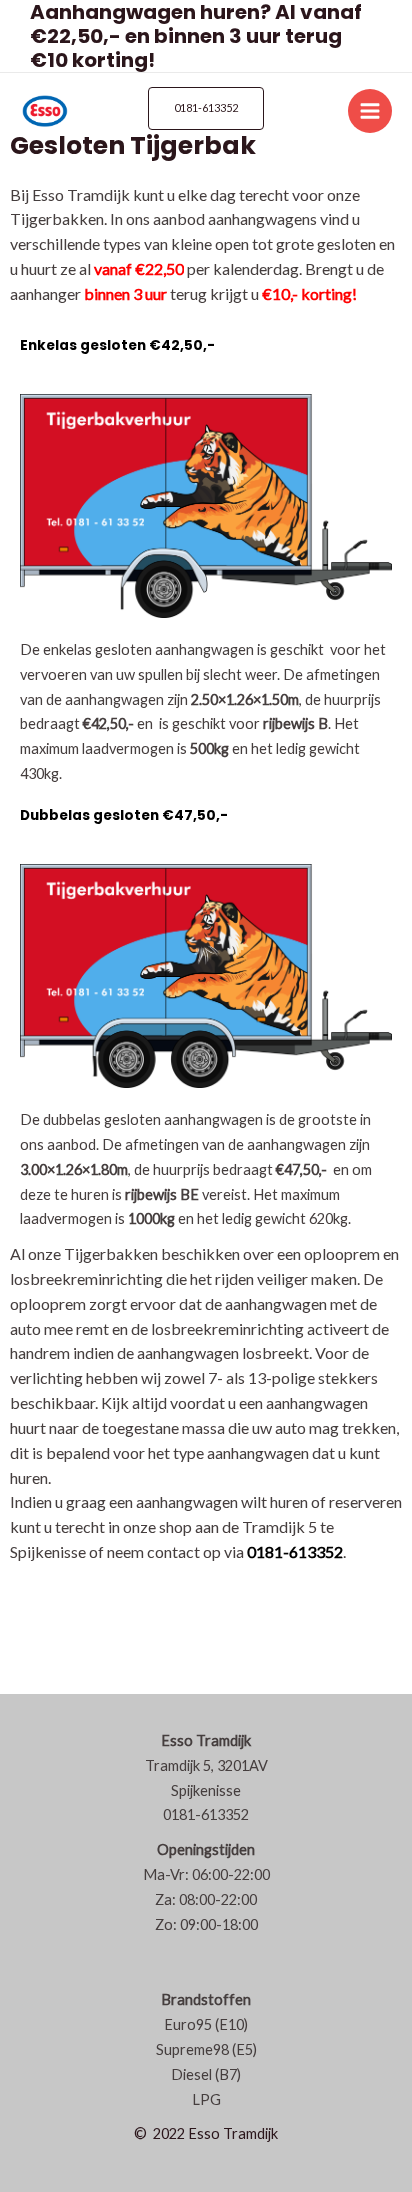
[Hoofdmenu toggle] (370, 111)
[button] (206, 108)
